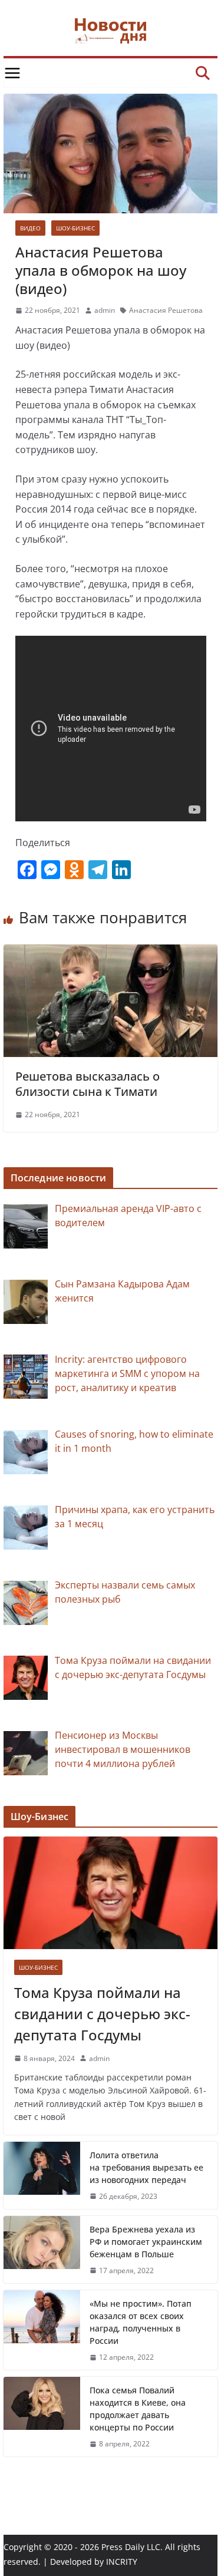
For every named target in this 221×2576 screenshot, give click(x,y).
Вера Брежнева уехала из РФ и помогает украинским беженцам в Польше (146, 2242)
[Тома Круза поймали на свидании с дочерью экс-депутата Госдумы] (111, 1893)
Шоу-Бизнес (75, 228)
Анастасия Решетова (166, 310)
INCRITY (122, 2562)
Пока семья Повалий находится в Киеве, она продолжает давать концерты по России (138, 2409)
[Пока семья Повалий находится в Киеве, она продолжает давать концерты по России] (42, 2417)
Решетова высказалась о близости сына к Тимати (88, 1084)
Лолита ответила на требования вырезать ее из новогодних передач (146, 2167)
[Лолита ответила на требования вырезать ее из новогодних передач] (42, 2175)
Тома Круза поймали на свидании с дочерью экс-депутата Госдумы (102, 2014)
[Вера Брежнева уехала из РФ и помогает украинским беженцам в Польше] (42, 2250)
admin (105, 310)
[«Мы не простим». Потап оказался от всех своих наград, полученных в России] (42, 2330)
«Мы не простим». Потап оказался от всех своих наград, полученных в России (141, 2322)
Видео (30, 228)
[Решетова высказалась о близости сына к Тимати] (111, 952)
